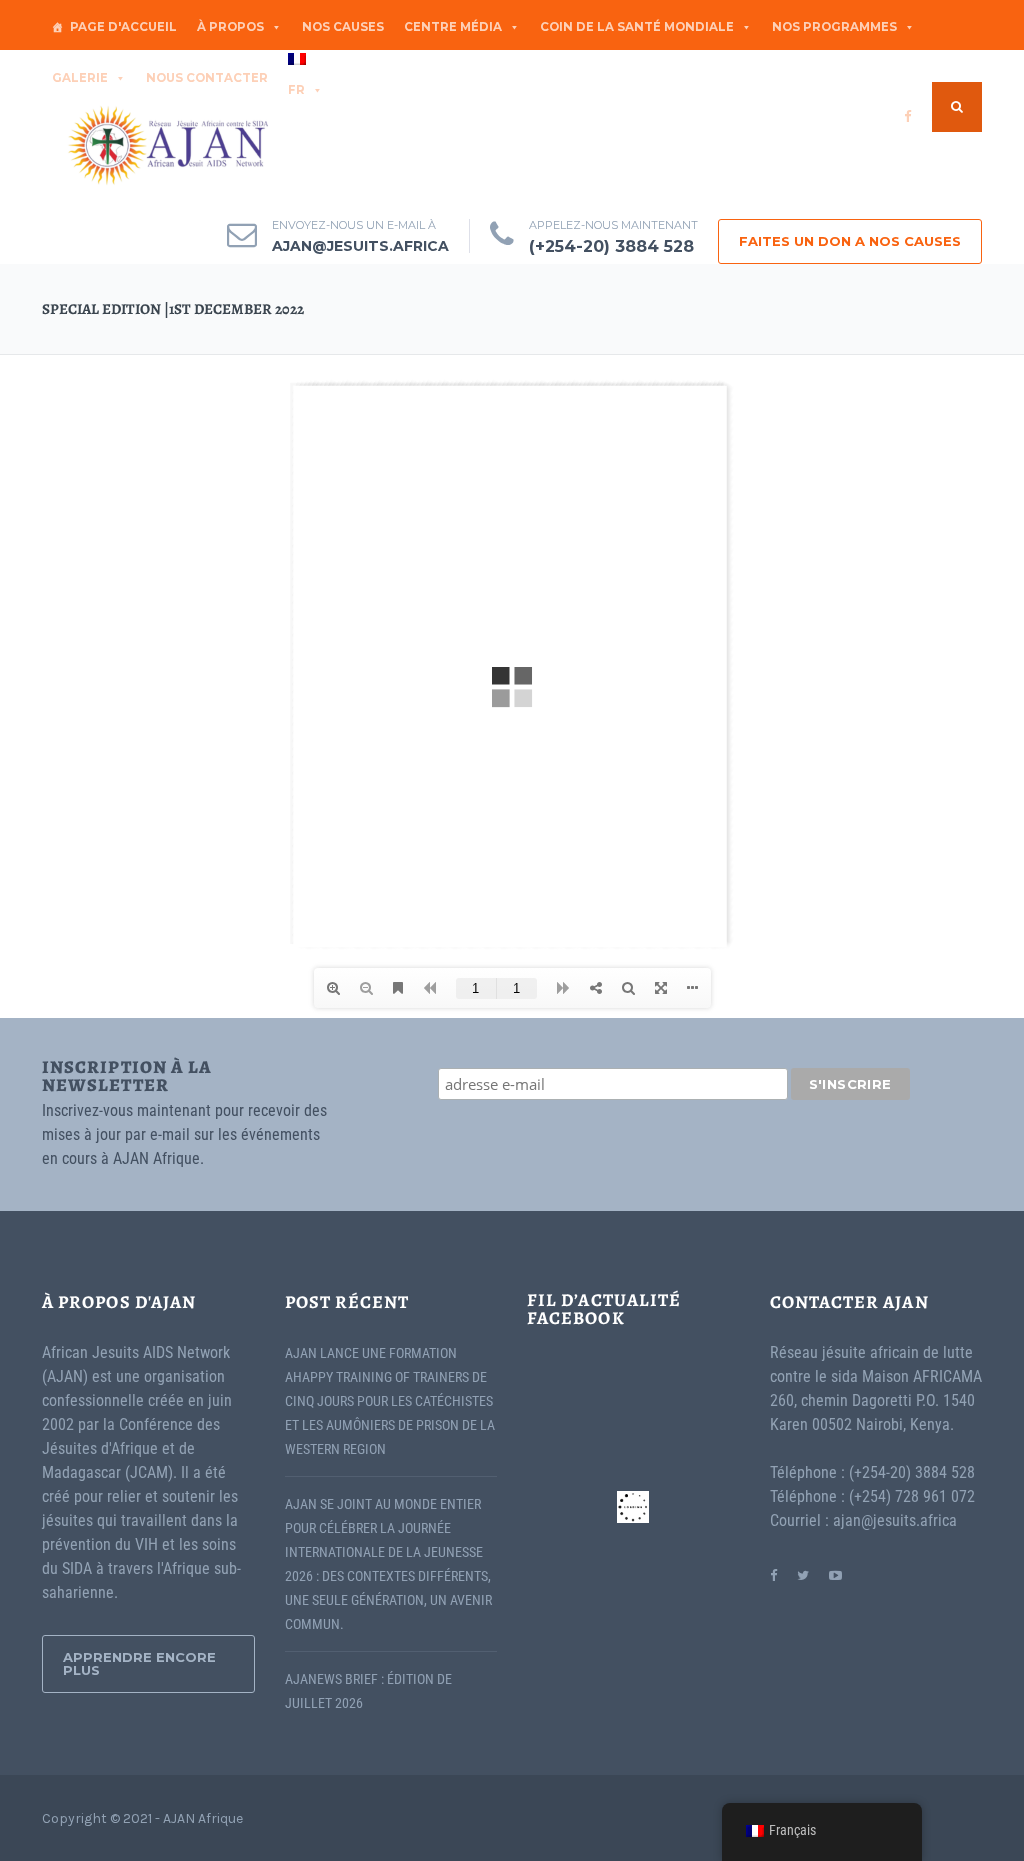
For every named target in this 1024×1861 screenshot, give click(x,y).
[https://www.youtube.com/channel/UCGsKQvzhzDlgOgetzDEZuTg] (835, 1574)
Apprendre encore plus (139, 1663)
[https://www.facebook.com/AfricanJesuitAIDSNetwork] (773, 1574)
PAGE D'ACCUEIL (123, 27)
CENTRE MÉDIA (453, 27)
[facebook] (907, 116)
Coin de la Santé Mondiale (637, 27)
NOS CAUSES (343, 27)
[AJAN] (167, 145)
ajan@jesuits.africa (360, 246)
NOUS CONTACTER (207, 78)
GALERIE (80, 78)
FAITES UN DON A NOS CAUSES (850, 241)
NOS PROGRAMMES (834, 27)
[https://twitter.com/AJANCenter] (803, 1574)
